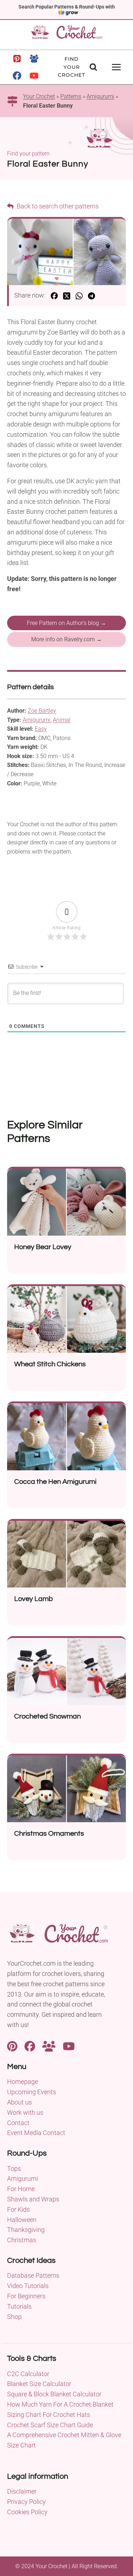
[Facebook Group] (34, 59)
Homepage (23, 2082)
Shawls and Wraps (33, 2199)
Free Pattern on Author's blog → (66, 623)
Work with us (25, 2112)
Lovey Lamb (34, 1599)
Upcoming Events (32, 2092)
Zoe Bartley (42, 711)
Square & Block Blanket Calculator (54, 2394)
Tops (14, 2169)
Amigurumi (100, 96)
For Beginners (26, 2296)
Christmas (22, 2240)
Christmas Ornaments (49, 1834)
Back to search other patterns (57, 206)
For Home (21, 2189)
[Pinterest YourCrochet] (12, 2046)
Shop (14, 2317)
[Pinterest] (17, 59)
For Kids (18, 2209)
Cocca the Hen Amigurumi (55, 1482)
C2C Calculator (28, 2374)
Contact (18, 2123)
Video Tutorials (28, 2286)
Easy (41, 729)
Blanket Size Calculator (39, 2384)
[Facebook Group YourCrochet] (49, 2046)
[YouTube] (34, 76)
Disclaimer (22, 2491)
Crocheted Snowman (48, 1716)
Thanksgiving (26, 2230)
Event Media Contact (36, 2133)
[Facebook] (17, 76)
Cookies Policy (27, 2512)
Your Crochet (39, 96)
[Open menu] (116, 67)
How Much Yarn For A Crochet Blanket (60, 2404)
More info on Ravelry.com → (66, 639)
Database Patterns (33, 2275)
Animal (62, 720)
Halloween (22, 2220)
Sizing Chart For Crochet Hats (49, 2415)
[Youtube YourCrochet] (69, 2046)
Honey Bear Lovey (43, 1247)
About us (20, 2102)
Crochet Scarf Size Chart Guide (50, 2425)
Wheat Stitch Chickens (50, 1364)
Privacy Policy (26, 2502)
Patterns (71, 96)
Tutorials (19, 2306)
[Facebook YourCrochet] (30, 2046)
